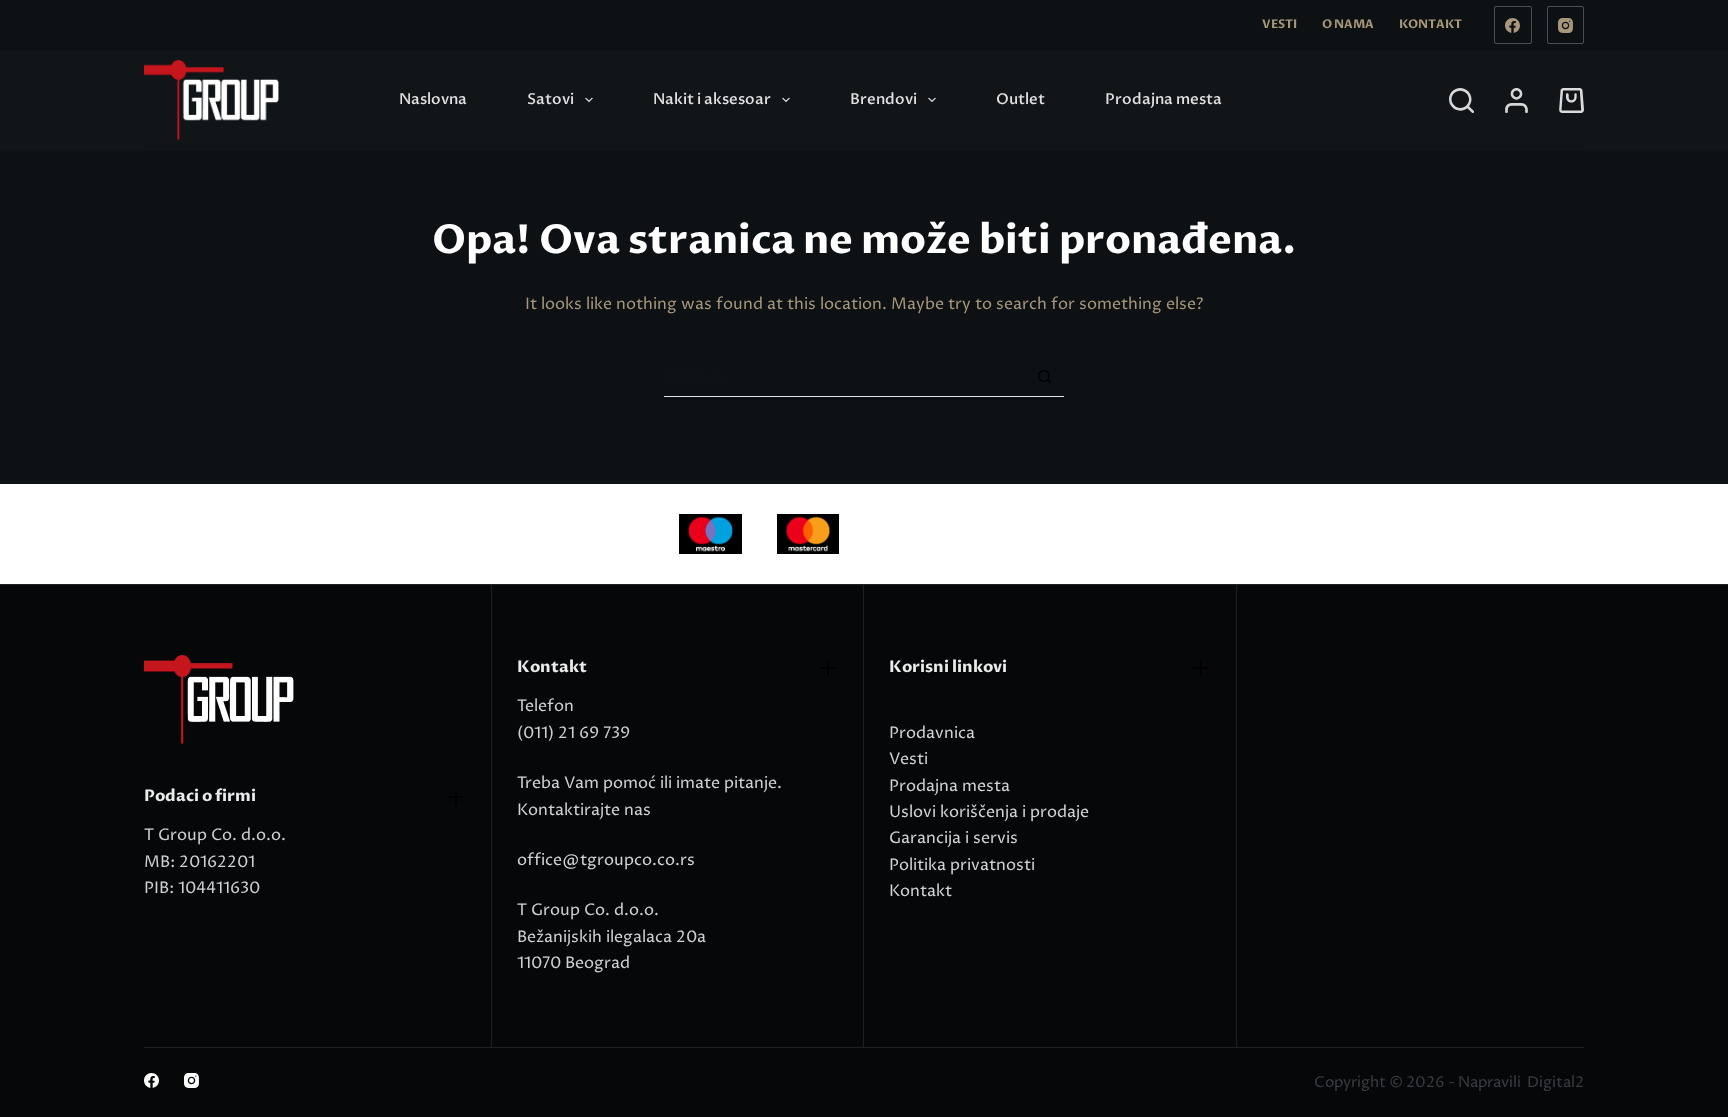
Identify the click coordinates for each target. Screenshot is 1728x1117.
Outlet (1020, 99)
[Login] (1516, 100)
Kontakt (1430, 24)
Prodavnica (932, 733)
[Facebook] (1513, 25)
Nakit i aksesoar (712, 99)
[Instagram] (1566, 25)
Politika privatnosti (962, 865)
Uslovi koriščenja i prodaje (989, 812)
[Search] (1461, 100)
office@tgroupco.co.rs (606, 860)
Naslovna (433, 99)
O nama (1348, 24)
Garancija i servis (953, 838)
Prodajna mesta (1163, 99)
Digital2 (1555, 1082)
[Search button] (1044, 376)
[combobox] (844, 377)
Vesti (1279, 24)
